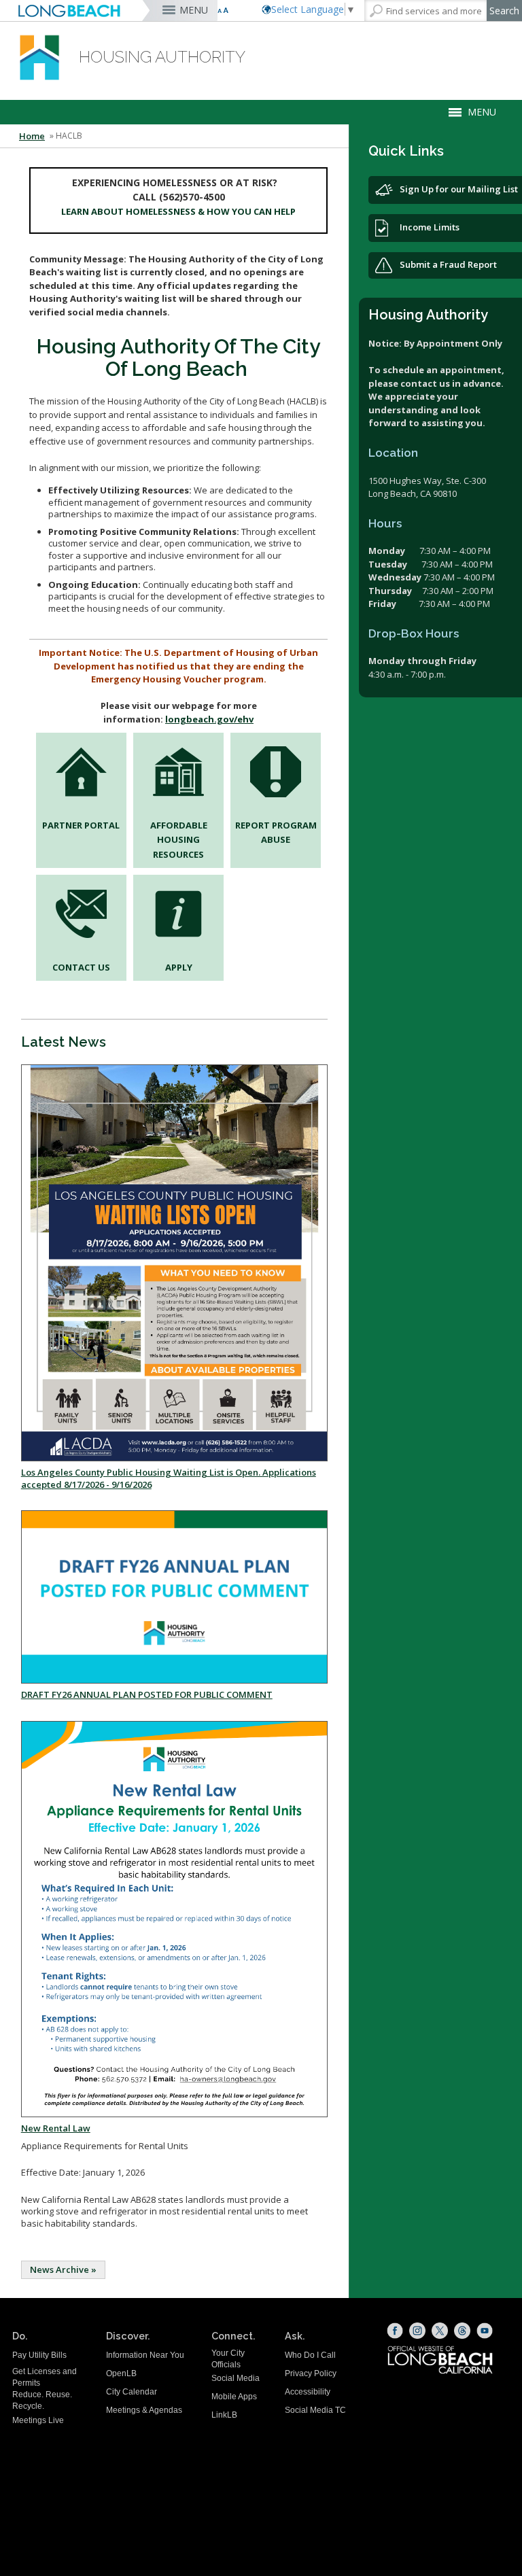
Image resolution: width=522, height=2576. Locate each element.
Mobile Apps (234, 2397)
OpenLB (121, 2373)
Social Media (236, 2378)
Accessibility (308, 2392)
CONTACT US (81, 967)
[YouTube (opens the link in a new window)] (485, 2331)
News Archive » (63, 2269)
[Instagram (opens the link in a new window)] (417, 2331)
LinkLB (224, 2415)
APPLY (179, 967)
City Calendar (132, 2392)
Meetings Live (38, 2420)
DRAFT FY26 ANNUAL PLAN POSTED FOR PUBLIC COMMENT (147, 1694)
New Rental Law (56, 2128)
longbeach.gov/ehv (209, 719)
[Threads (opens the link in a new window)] (462, 2331)
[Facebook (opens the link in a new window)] (395, 2331)
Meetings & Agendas (144, 2410)
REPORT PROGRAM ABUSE (276, 832)
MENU (194, 10)
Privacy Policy (311, 2373)
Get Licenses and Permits (45, 2377)
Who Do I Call (310, 2355)
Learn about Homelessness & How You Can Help (178, 211)
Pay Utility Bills (39, 2355)
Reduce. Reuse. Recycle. (42, 2400)
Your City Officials (228, 2359)
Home (32, 136)
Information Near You (145, 2355)
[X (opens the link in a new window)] (440, 2331)
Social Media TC (315, 2410)
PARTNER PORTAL (81, 825)
